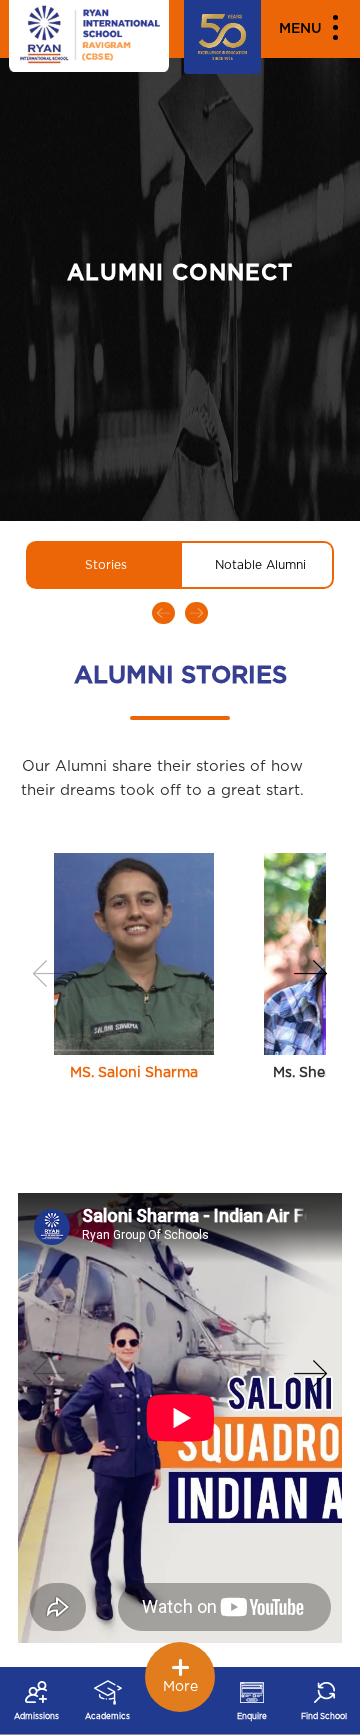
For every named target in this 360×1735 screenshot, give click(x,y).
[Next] (310, 973)
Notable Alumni (260, 565)
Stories (106, 565)
